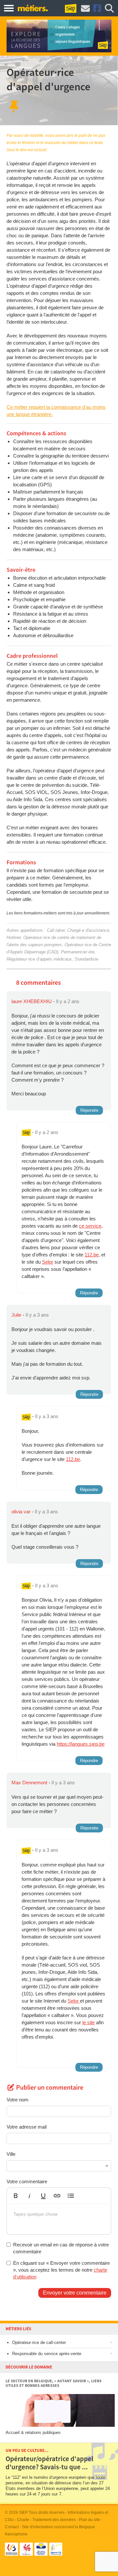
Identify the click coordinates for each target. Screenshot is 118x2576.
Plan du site (89, 2520)
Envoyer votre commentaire (75, 2293)
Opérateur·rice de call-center (39, 2342)
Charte (23, 2520)
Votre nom (18, 2100)
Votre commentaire (27, 2181)
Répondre (89, 1110)
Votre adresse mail (27, 2127)
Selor (48, 1262)
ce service (90, 1226)
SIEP (23, 2513)
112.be (92, 1255)
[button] (16, 2196)
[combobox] (59, 2166)
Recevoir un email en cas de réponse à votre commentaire (61, 2248)
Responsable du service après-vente (47, 2354)
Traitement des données (54, 2520)
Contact (12, 2527)
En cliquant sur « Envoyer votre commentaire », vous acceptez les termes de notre (61, 2270)
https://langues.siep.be (81, 1744)
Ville (11, 2154)
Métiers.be (33, 8)
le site (88, 2022)
